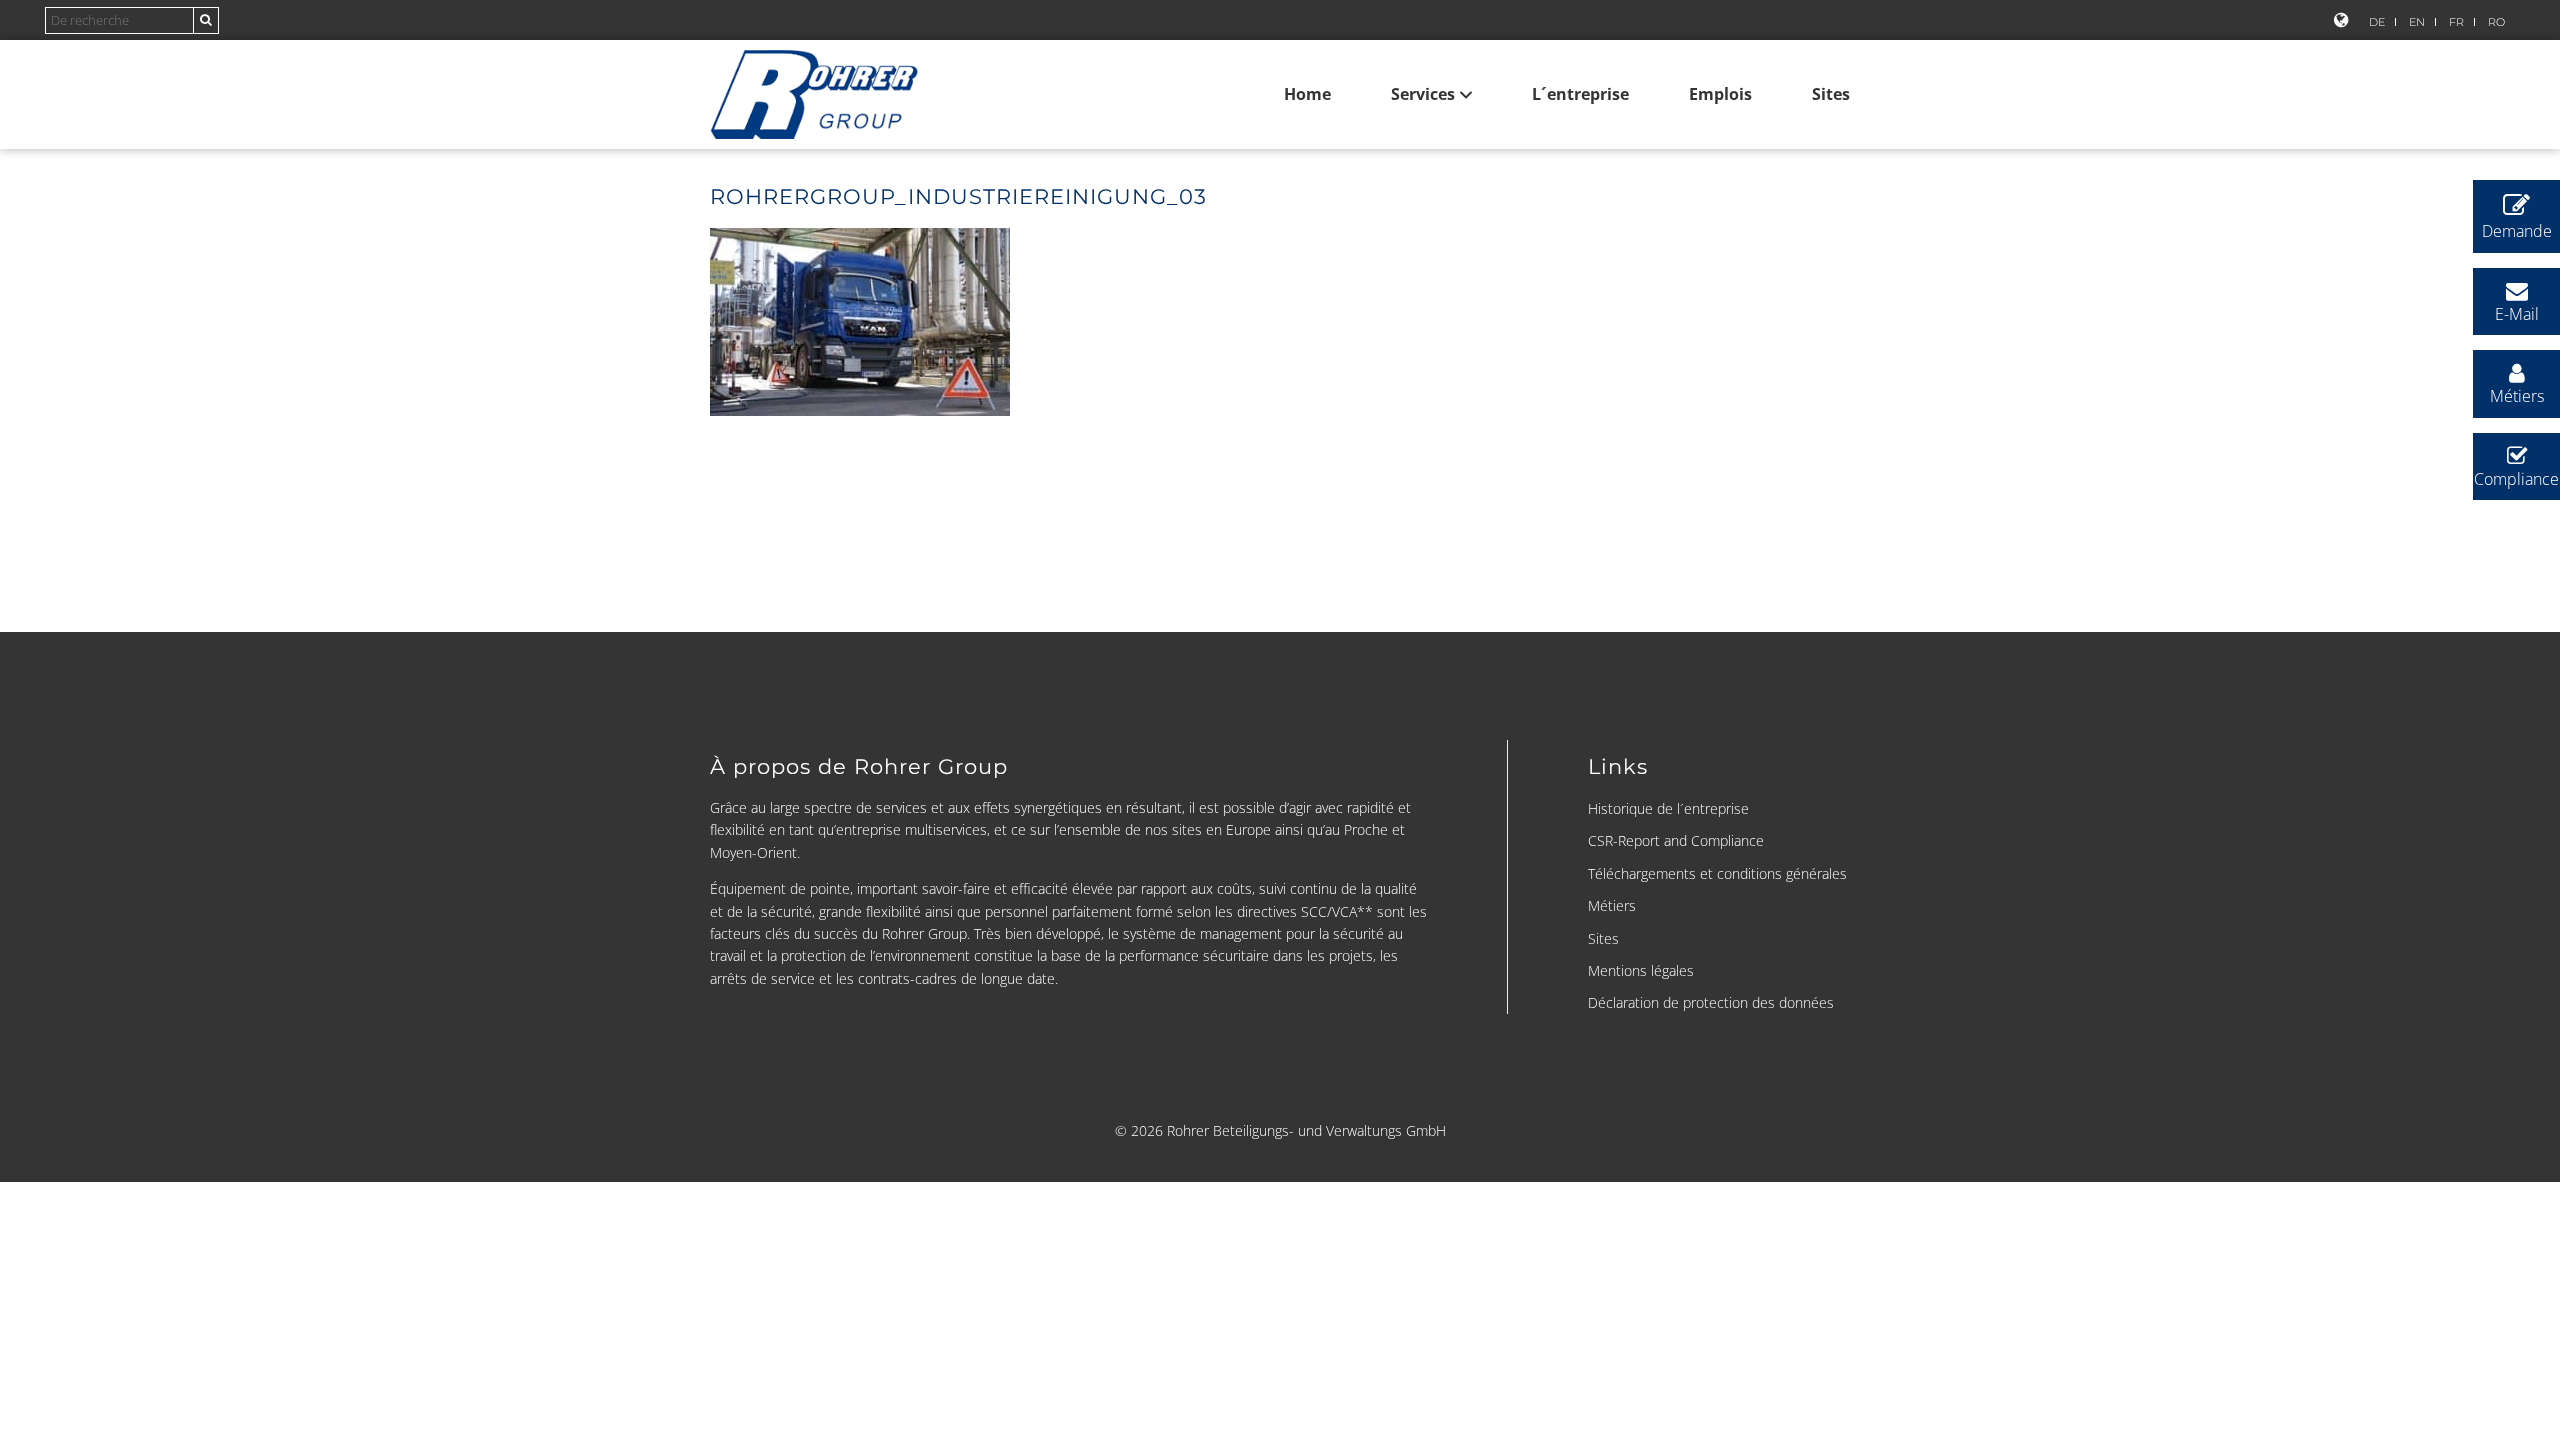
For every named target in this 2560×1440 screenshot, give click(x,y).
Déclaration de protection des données (1711, 1002)
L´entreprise (1580, 94)
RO (2496, 22)
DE (2377, 22)
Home (1307, 94)
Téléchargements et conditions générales (1717, 873)
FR (2456, 22)
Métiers (1612, 905)
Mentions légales (1641, 970)
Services (1423, 94)
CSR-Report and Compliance (1676, 840)
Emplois (1720, 94)
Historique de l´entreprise (1668, 808)
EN (2417, 22)
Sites (1831, 94)
